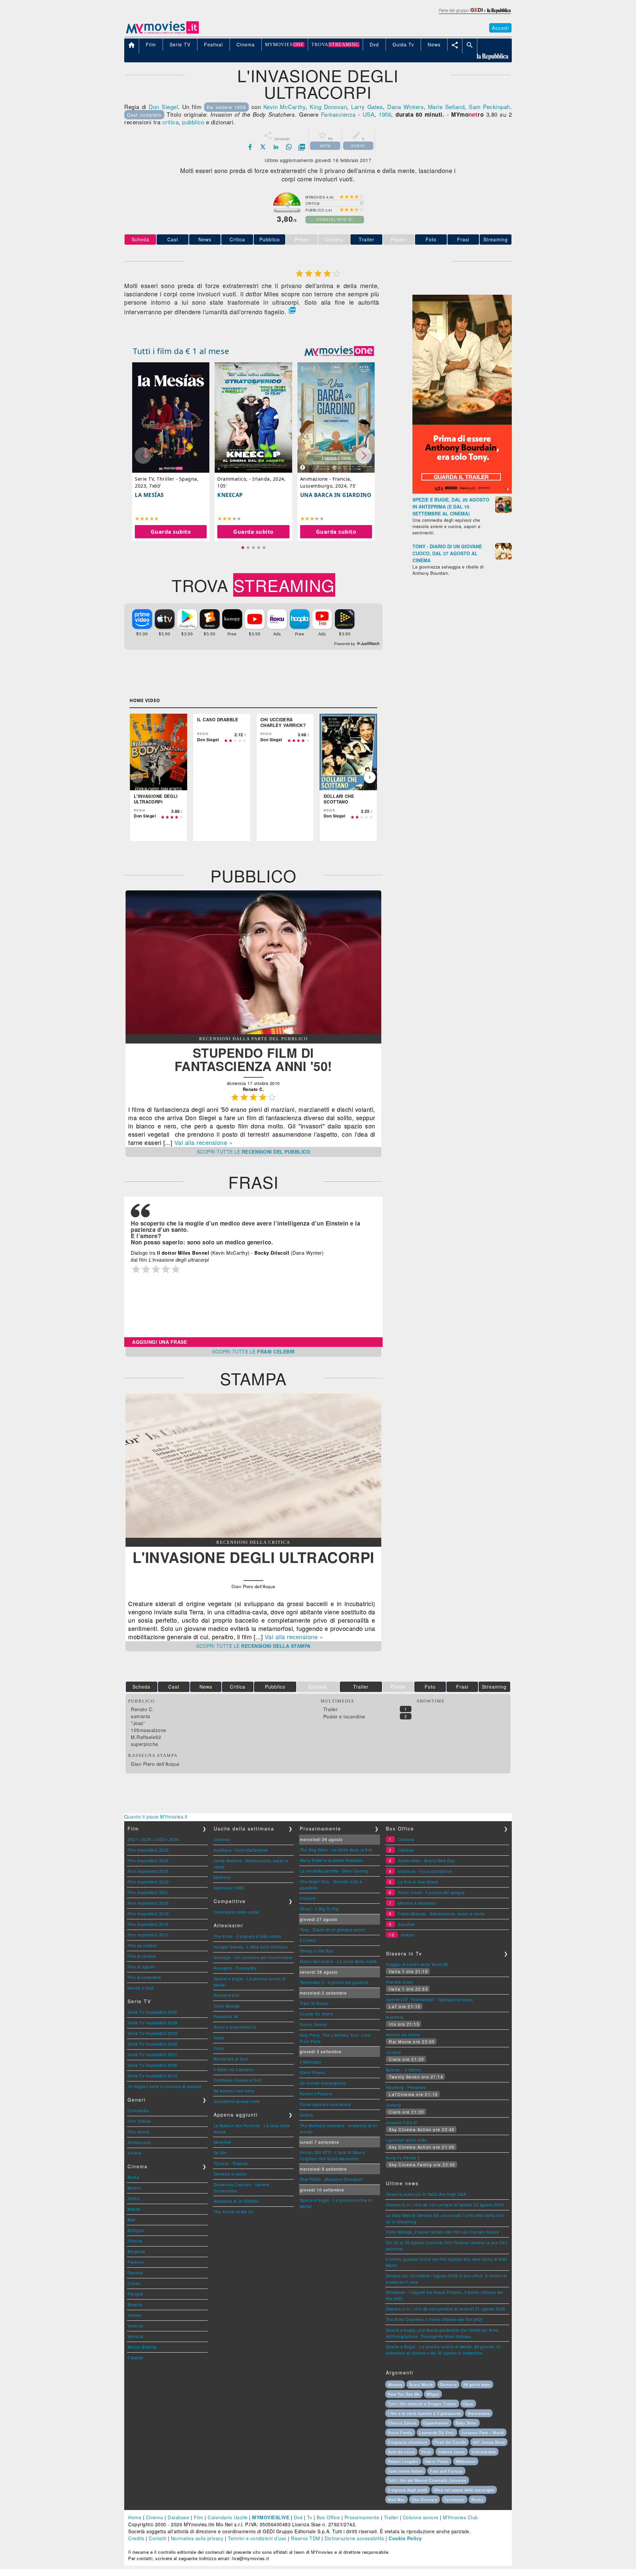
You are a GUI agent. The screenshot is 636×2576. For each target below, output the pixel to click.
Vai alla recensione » (204, 1142)
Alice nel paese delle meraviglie (464, 2490)
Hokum (408, 1935)
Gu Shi (220, 2153)
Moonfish (223, 2142)
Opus (468, 2404)
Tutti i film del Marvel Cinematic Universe (427, 2480)
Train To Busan (314, 2003)
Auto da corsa (401, 2452)
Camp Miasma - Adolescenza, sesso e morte (441, 1914)
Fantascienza (338, 114)
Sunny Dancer (314, 2024)
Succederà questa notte (237, 2101)
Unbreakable (484, 2452)
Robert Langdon (403, 2461)
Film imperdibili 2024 (148, 1860)
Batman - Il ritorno (403, 2070)
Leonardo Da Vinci (437, 2432)
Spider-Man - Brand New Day (426, 1860)
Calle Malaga (227, 2006)
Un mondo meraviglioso (323, 2083)
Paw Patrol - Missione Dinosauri (331, 2179)
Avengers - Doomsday (235, 1968)
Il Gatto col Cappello (234, 2069)
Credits (136, 2538)
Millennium (466, 2461)
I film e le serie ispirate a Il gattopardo (424, 2413)
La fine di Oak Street (418, 1882)
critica (171, 122)
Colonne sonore (421, 2517)
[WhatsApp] (289, 147)
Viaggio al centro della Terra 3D (417, 1964)
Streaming (496, 239)
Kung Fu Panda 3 (403, 2157)
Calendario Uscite (228, 2517)
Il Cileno (308, 1940)
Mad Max (397, 2499)
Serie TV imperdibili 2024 (153, 2023)
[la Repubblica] (475, 14)
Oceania (222, 1839)
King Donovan (328, 107)
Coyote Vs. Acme (317, 2014)
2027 (132, 1839)
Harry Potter (437, 2461)
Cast (173, 239)
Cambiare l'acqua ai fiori (238, 2080)
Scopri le (254, 1152)
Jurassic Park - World (483, 2432)
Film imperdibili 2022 (148, 1882)
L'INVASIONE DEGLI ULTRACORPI (253, 1557)
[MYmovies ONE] (339, 351)
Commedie (138, 2110)
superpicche (145, 1744)
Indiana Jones (452, 2452)
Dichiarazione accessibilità (354, 2538)
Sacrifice (406, 1924)
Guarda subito (171, 532)
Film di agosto (141, 1967)
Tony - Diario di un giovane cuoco (333, 1929)
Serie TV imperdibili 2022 (153, 2044)
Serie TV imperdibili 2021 (153, 2054)
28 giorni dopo (477, 2384)
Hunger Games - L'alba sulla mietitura (251, 1947)
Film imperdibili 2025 (148, 1850)
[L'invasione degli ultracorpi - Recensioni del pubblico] (253, 1032)
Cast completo (144, 115)
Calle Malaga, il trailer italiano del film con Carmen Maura (443, 2232)
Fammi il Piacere (316, 2094)
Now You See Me (404, 2394)
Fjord (219, 2048)
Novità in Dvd (141, 1988)
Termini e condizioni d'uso (257, 2538)
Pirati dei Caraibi (450, 2442)
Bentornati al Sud (231, 2059)
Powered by (345, 644)
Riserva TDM (306, 2538)
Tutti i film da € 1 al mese (181, 351)
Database (178, 2517)
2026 (146, 1839)
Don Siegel (163, 107)
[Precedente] (137, 777)
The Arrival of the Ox (234, 2212)
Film (199, 2517)
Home (135, 2517)
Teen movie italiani (406, 2471)
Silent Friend (312, 2072)
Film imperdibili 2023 (148, 1871)
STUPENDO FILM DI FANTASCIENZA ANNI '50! (253, 1059)
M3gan (433, 2394)
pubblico (193, 122)
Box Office (328, 2517)
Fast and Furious (446, 2471)
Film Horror (139, 2132)
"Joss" (138, 1723)
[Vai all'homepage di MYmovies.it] (162, 33)
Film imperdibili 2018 (148, 1924)
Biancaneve (479, 2413)
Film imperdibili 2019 (148, 1914)
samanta (141, 1716)
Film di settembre (144, 1977)
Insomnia (395, 2017)
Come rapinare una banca (325, 2104)
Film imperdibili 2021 (148, 1892)
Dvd (298, 2517)
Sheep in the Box (317, 1951)
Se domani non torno (234, 2091)
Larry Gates (367, 107)
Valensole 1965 (229, 1888)
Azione (134, 2153)
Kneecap (230, 495)
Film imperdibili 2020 (148, 1903)
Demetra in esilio (230, 2174)
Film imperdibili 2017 (148, 1935)
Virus (426, 2452)
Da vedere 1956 (227, 107)
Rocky (477, 2499)
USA (369, 114)
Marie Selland (446, 107)
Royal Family (400, 2432)
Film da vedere (142, 1945)
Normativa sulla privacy (197, 2538)
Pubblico (270, 239)
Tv (310, 2517)
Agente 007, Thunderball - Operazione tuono (430, 1999)
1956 (385, 114)
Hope (219, 2037)
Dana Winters (405, 107)
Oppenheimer (436, 2423)
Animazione (139, 2142)
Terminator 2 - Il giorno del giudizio (334, 1982)
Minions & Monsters (417, 1903)
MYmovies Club (460, 2517)
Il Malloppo (311, 2062)
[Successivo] (370, 777)
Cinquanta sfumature (408, 2442)
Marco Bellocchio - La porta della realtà (338, 1961)
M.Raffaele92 (146, 1737)
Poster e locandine (344, 1716)
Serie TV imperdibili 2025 (153, 2012)
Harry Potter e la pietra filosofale (332, 1860)
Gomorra (448, 2384)
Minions (395, 2384)
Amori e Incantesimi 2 (235, 2027)
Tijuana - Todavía (231, 2163)
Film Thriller (139, 2121)
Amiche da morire (403, 2035)
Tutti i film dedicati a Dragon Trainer (422, 2404)
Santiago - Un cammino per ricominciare (253, 1957)
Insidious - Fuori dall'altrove (241, 1850)
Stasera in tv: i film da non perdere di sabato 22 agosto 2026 (445, 2205)
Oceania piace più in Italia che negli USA (426, 2194)
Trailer (367, 239)
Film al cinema (142, 1956)
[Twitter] (263, 147)
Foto (431, 239)
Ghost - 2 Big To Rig (319, 1909)
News (205, 239)
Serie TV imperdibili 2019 (153, 2076)
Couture (308, 1898)
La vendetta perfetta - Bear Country (334, 1871)
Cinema (155, 2517)
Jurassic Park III (401, 2122)
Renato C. (142, 1709)
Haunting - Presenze (406, 2087)
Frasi (463, 239)
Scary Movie (421, 2384)
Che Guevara (424, 2499)
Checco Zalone (402, 2423)
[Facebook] (250, 147)
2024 (174, 1839)
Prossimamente (362, 2517)
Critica (237, 239)
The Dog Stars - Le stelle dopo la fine (336, 1850)
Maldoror (222, 1877)
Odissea (406, 1850)
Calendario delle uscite (237, 1912)
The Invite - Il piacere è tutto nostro (248, 1936)
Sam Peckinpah (489, 107)
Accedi (500, 28)
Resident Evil (227, 1995)
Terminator (454, 2499)
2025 (160, 1839)
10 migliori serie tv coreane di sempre (164, 2086)
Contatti (158, 2538)
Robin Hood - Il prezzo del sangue (431, 1892)
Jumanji (394, 2052)
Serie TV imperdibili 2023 (153, 2033)
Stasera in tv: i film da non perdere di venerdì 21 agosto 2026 (446, 2309)
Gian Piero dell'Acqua (155, 1764)
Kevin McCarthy (285, 107)
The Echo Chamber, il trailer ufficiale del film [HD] (434, 2319)
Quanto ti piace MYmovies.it (156, 1817)
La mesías (149, 495)
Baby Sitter (466, 2423)
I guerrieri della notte (406, 2140)
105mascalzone (149, 1730)
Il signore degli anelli (408, 2490)
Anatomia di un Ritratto (236, 2201)
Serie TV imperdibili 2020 (153, 2065)
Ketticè (307, 2115)
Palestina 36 (226, 2016)
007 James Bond (489, 2442)
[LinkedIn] (276, 147)
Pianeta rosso (399, 1982)
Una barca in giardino (336, 495)
